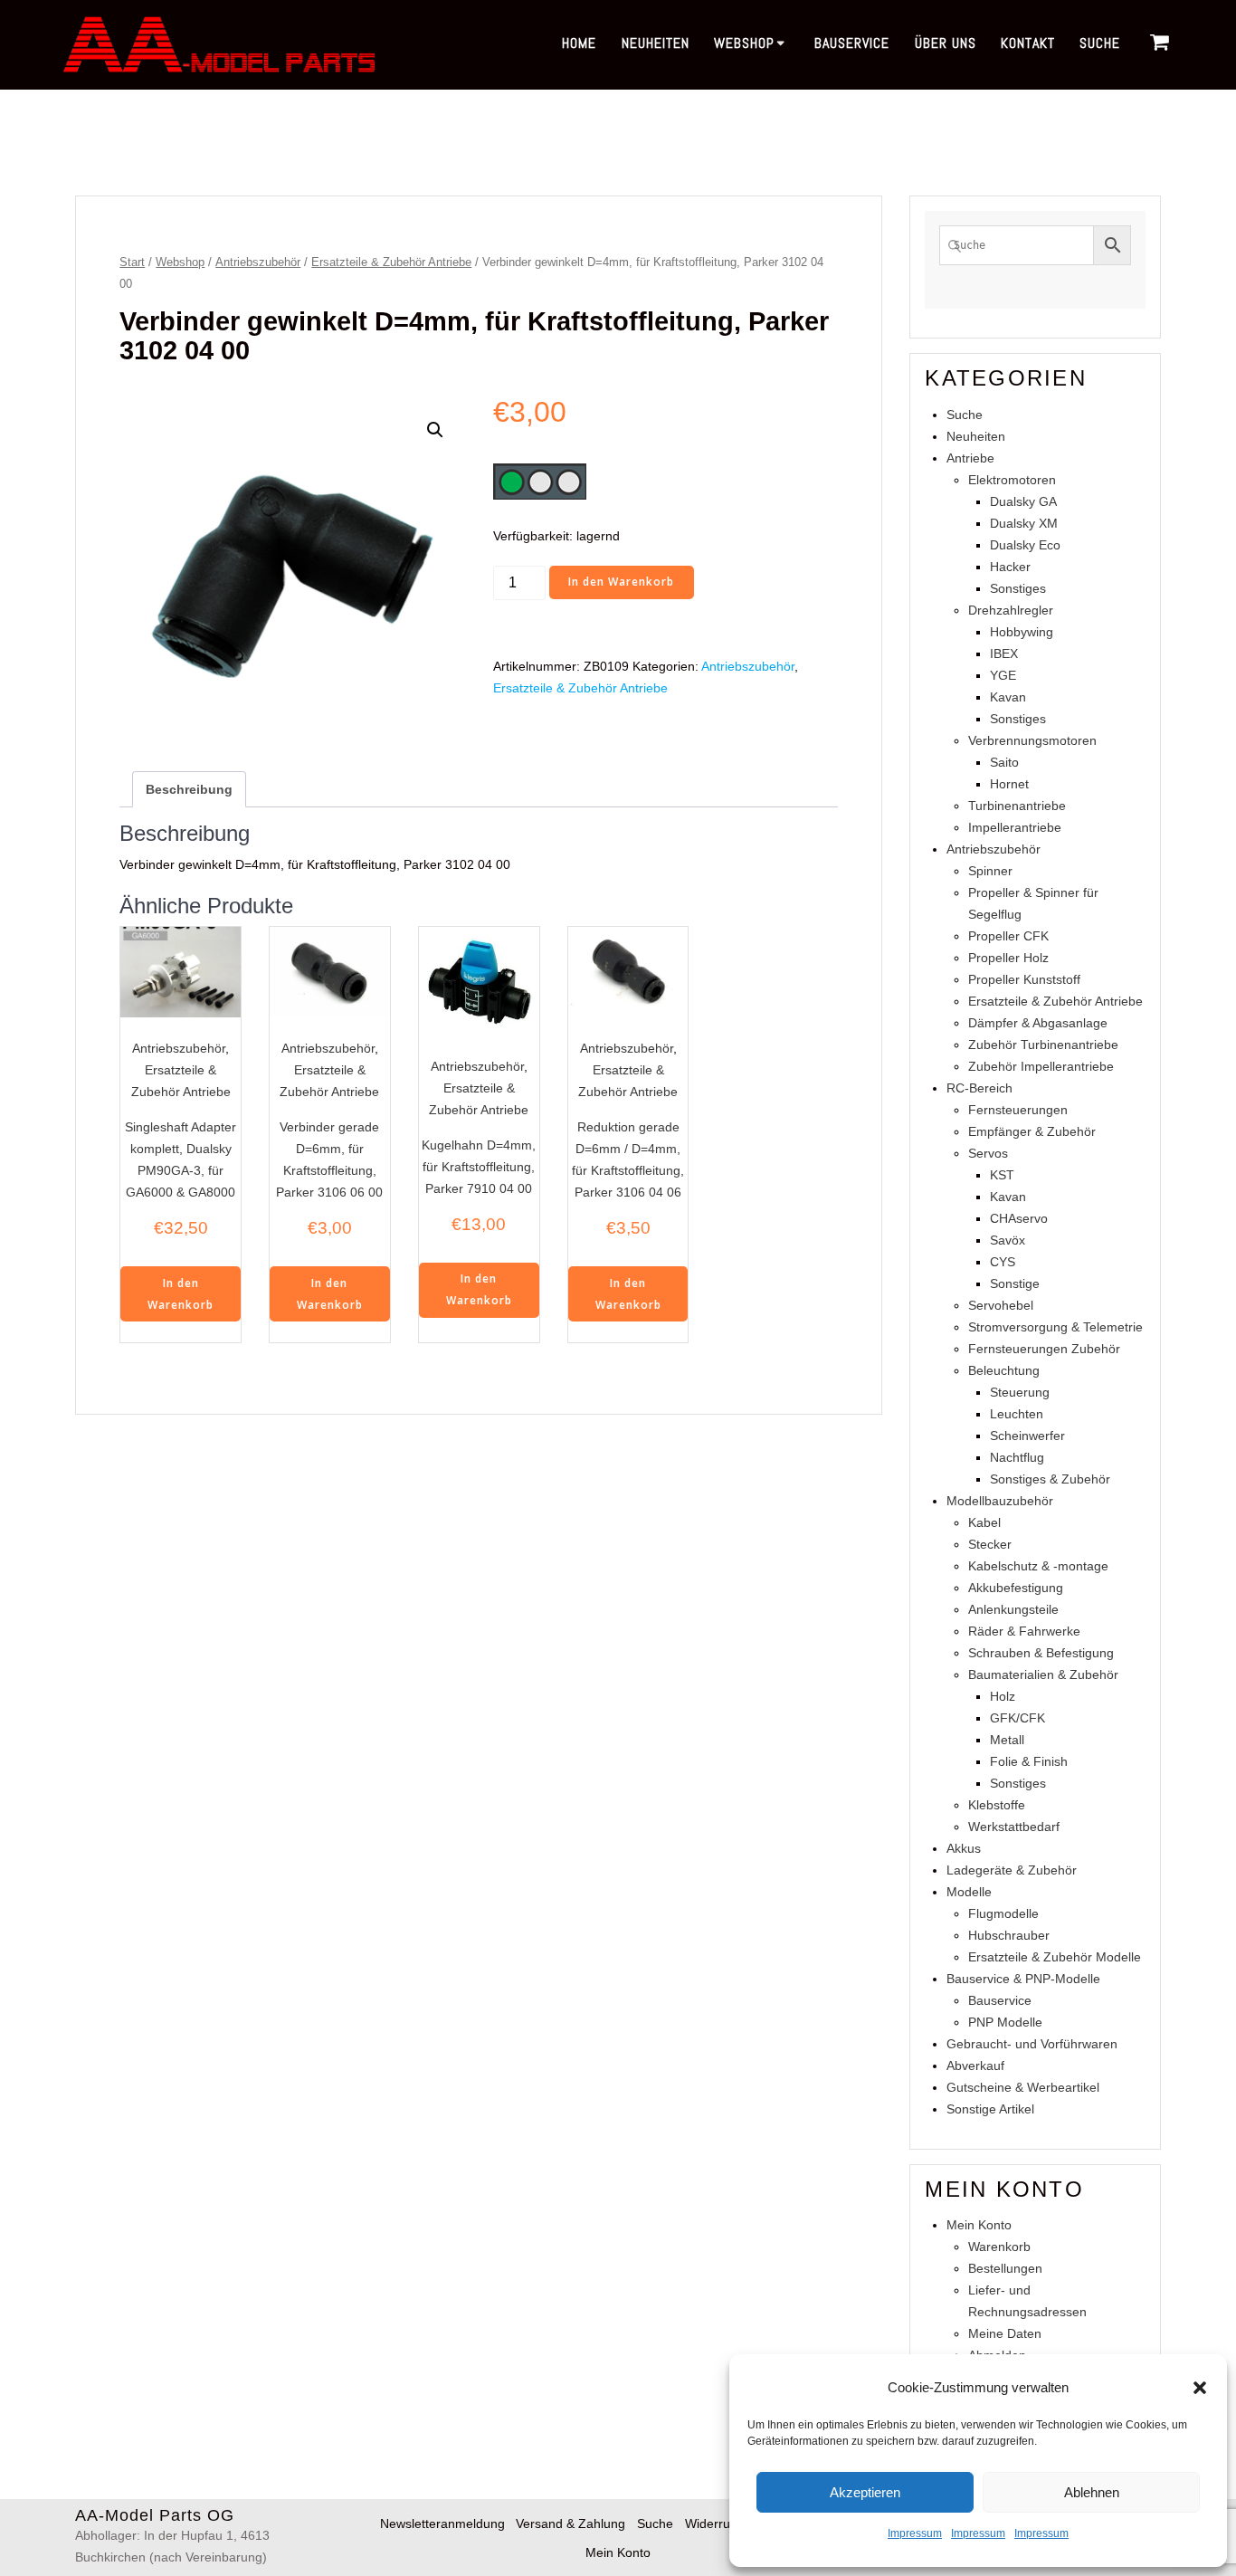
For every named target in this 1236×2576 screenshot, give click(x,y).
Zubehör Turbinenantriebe (1043, 1045)
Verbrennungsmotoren (1032, 740)
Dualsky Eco (1025, 545)
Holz (1003, 1696)
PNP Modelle (1005, 2022)
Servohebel (1001, 1305)
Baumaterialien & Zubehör (1043, 1674)
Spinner (990, 871)
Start (132, 262)
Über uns (946, 43)
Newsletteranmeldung (442, 2524)
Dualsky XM (1024, 523)
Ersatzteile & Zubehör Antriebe (391, 262)
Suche (1100, 43)
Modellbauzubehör (1000, 1501)
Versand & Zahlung (570, 2524)
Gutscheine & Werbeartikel (1023, 2087)
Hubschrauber (1009, 1935)
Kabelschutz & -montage (1038, 1566)
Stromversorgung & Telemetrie (1055, 1327)
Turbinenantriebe (1017, 806)
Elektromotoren (1012, 480)
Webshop (744, 43)
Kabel (984, 1522)
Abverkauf (975, 2066)
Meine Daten (1005, 2333)
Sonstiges (1018, 588)
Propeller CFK (1008, 936)
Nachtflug (1017, 1457)
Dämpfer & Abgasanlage (1038, 1023)
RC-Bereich (979, 1088)
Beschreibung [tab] (189, 789)
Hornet (1009, 784)
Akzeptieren (865, 2492)
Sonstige (1015, 1283)
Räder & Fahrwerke (1024, 1631)
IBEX (1004, 654)
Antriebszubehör (258, 262)
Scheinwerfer (1027, 1436)
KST (1002, 1175)
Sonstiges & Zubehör (1050, 1479)
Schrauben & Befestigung (1041, 1653)
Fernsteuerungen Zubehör (1044, 1349)
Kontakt (1028, 43)
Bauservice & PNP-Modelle (1023, 1979)
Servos (988, 1153)
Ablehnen (1092, 2492)
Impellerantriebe (1015, 827)
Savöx (1008, 1240)
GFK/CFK (1017, 1718)
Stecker (990, 1544)
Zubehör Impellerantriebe (1041, 1066)
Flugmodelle (1003, 1913)
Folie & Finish (1029, 1761)
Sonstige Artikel (990, 2109)
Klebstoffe (997, 1805)
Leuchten (1017, 1414)
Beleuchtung (1004, 1370)
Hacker (1010, 567)
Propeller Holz (1008, 958)
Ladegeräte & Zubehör (1012, 1870)
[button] (1200, 2388)
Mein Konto (979, 2225)
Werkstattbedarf (1014, 1827)
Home (579, 43)
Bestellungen (1005, 2268)
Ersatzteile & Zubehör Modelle (1055, 1957)
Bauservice (852, 43)
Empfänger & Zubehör (1032, 1131)
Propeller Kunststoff (1024, 979)
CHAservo (1019, 1218)
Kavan (1008, 697)
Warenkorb (999, 2247)
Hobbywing (1022, 632)
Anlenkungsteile (1013, 1609)
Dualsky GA (1023, 501)
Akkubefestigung (1016, 1588)
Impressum (915, 2533)
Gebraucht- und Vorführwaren (1032, 2044)
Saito (1004, 762)
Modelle (969, 1892)
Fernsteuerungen (1018, 1110)
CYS (1003, 1262)
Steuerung (1020, 1392)
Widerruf (709, 2524)
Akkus (964, 1848)
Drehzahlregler (1011, 610)
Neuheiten (656, 43)
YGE (1003, 675)
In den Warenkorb (621, 582)
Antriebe (970, 458)
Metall (1007, 1740)
